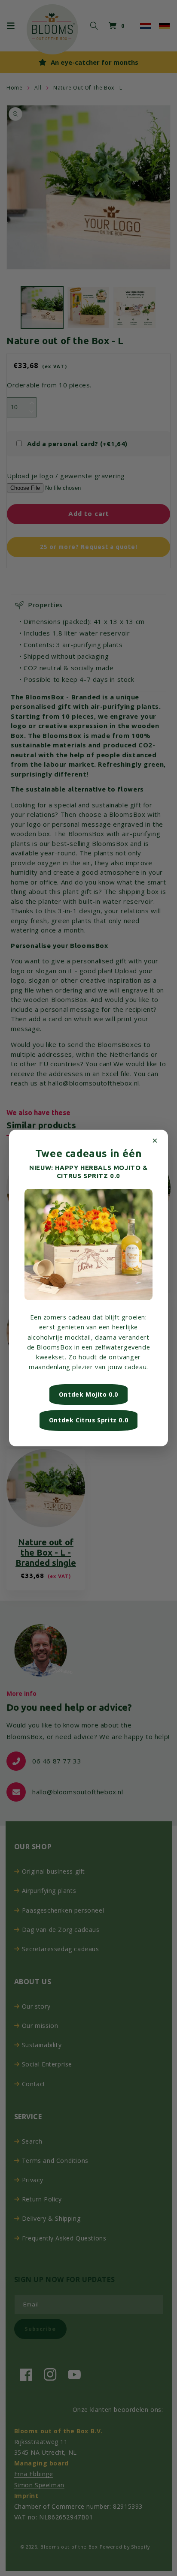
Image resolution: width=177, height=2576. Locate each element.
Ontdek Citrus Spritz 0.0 (88, 1420)
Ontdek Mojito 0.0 (88, 1394)
